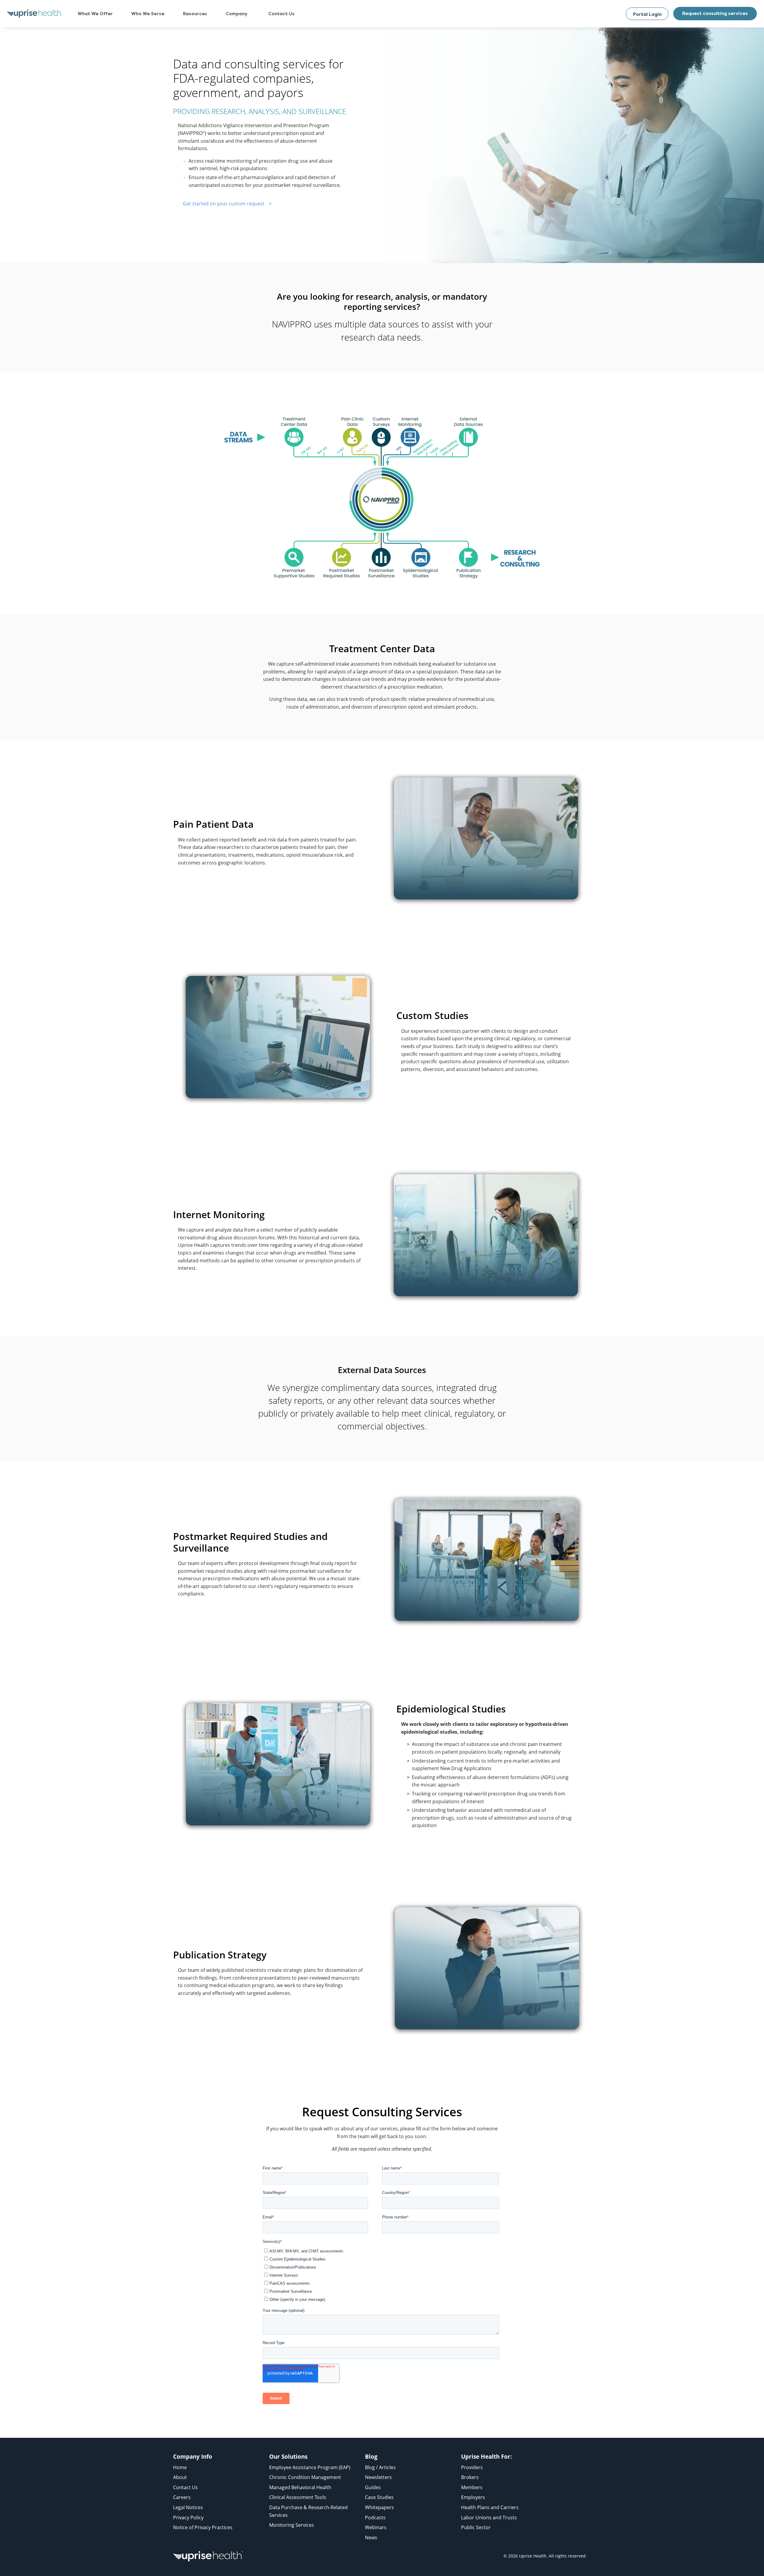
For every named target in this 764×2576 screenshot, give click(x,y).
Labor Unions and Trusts (489, 2517)
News (371, 2537)
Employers (473, 2497)
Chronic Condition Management (305, 2477)
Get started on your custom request (224, 204)
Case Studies (379, 2497)
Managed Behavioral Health (300, 2487)
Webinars (376, 2527)
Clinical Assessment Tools (298, 2497)
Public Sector (476, 2527)
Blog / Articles (380, 2467)
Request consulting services (715, 13)
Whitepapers (379, 2507)
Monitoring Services (292, 2525)
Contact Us (185, 2487)
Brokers (470, 2477)
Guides (373, 2487)
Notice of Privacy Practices (203, 2527)
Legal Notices (188, 2507)
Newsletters (378, 2477)
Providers (472, 2467)
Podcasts (375, 2517)
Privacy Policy (188, 2517)
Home (180, 2467)
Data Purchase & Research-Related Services (308, 2511)
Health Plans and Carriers (490, 2507)
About (180, 2477)
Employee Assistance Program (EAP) (310, 2467)
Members (472, 2487)
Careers (182, 2497)
